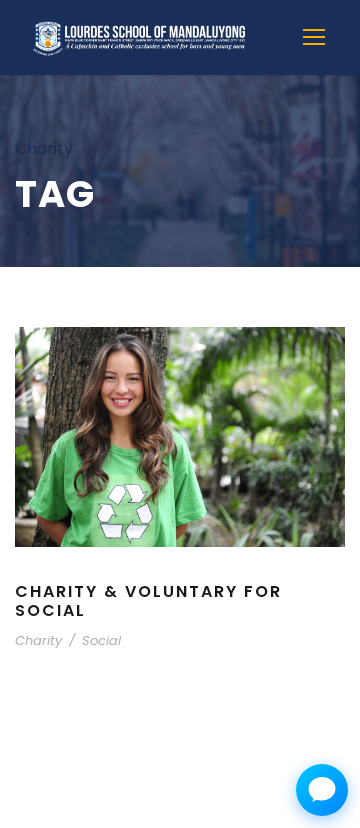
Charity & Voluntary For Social (148, 601)
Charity (38, 640)
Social (101, 640)
